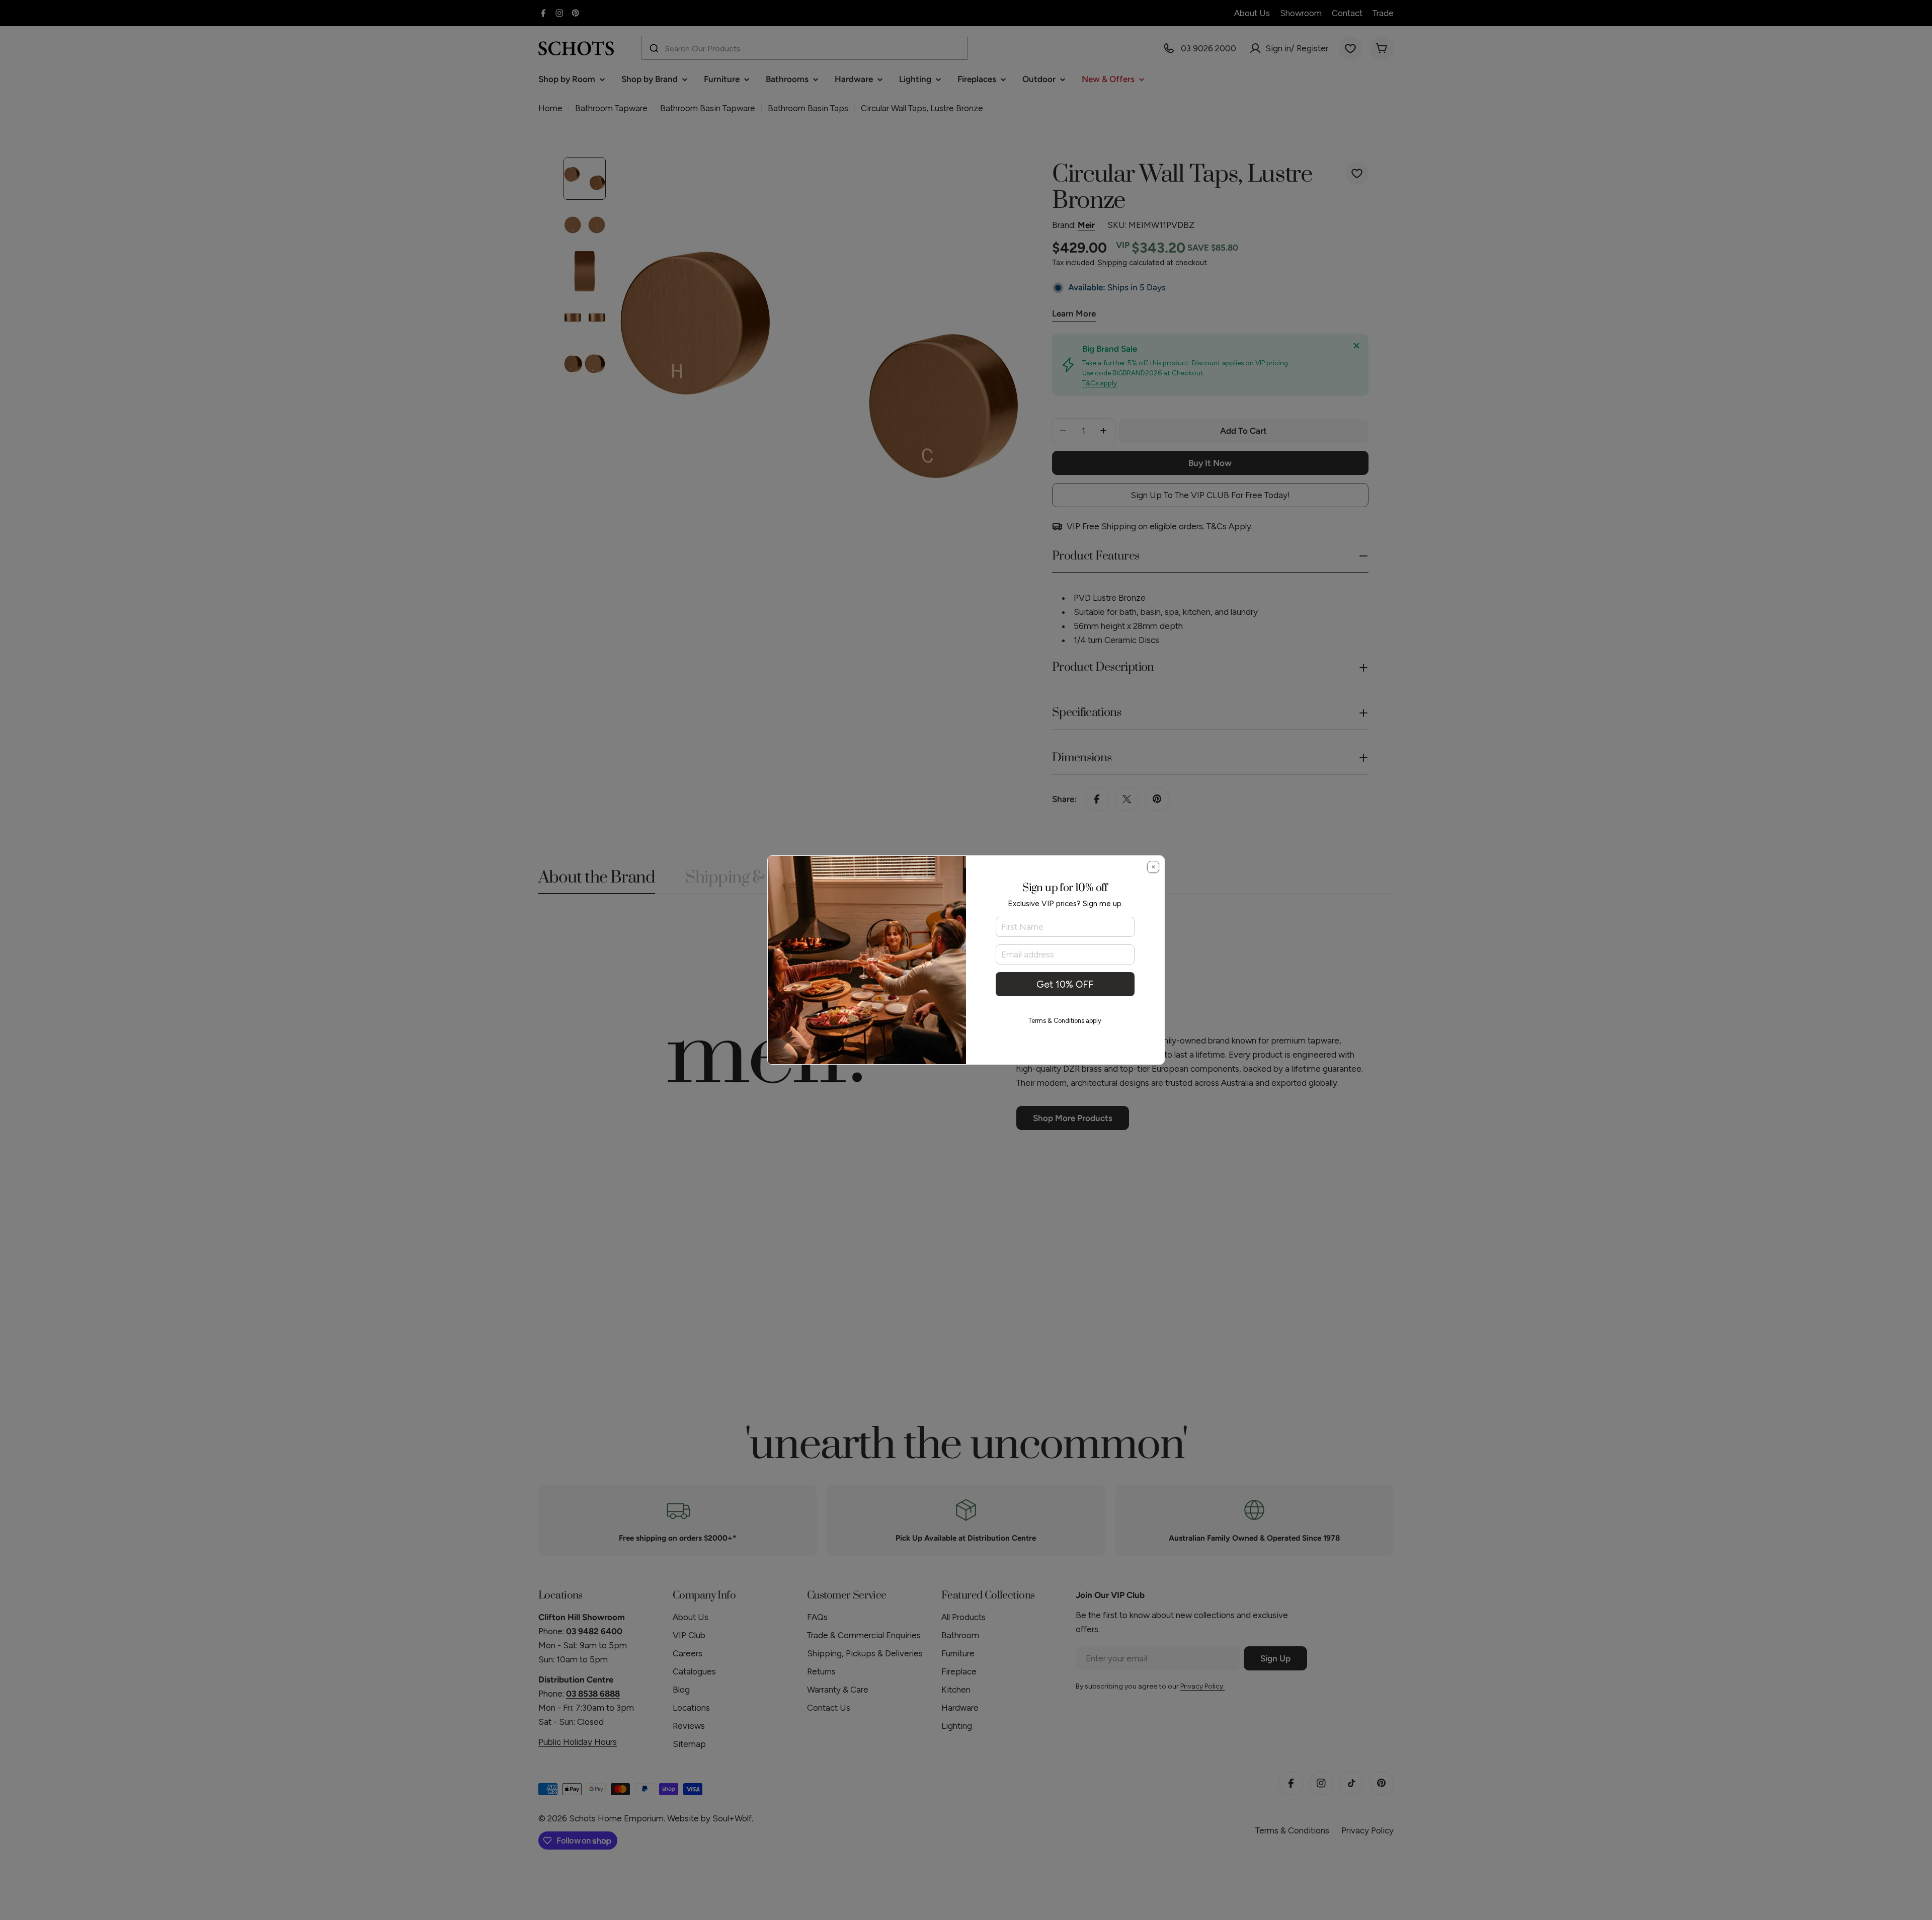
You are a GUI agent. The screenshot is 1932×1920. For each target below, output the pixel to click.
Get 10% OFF (1065, 984)
